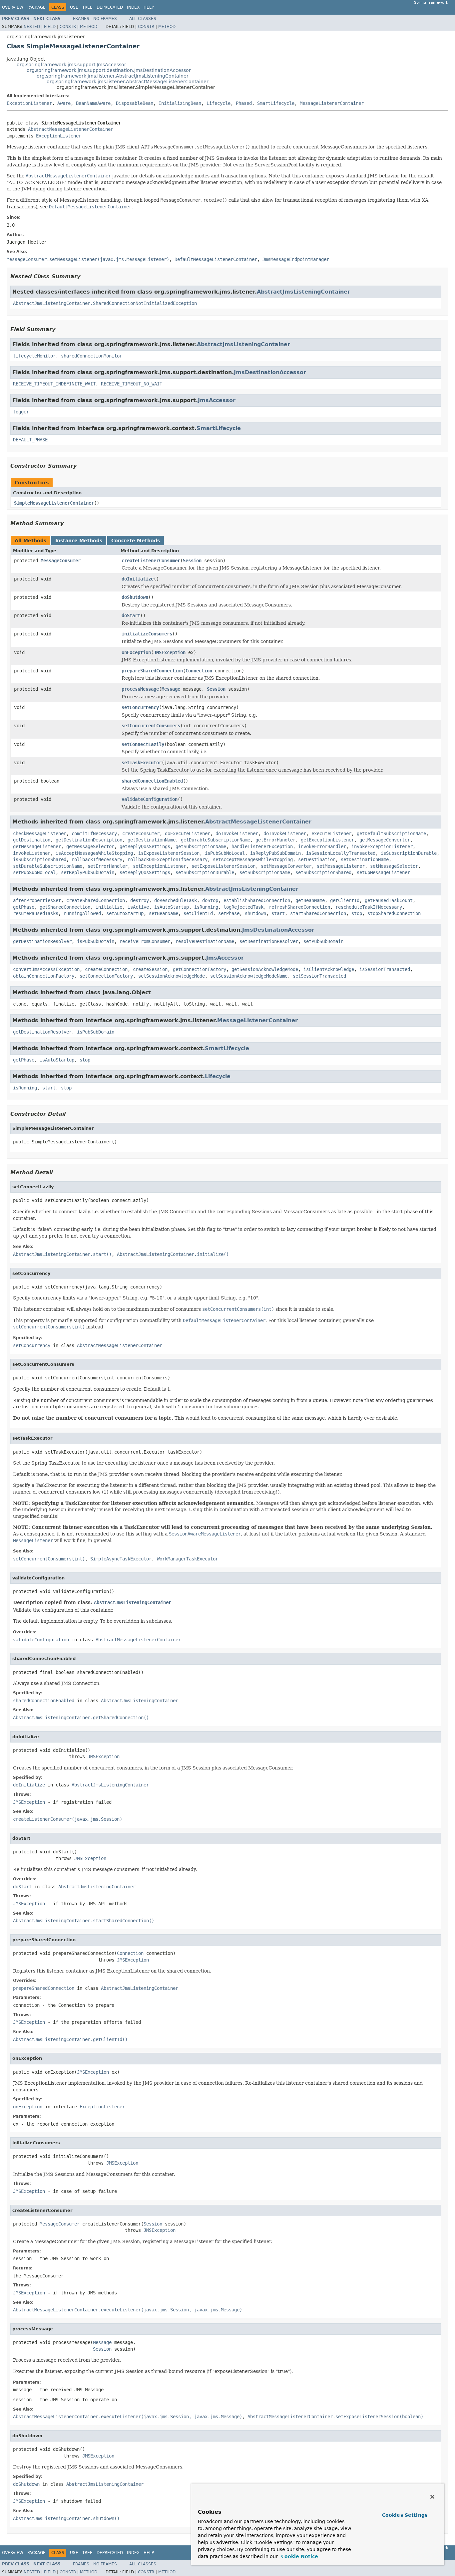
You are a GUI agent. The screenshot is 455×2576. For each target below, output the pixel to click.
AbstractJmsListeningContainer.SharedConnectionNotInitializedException (105, 303)
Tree (87, 7)
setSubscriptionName (265, 872)
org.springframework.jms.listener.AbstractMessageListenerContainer (128, 82)
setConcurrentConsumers (151, 726)
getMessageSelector (90, 846)
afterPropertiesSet (37, 900)
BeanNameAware (93, 103)
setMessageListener (341, 866)
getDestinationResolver (42, 941)
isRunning (206, 907)
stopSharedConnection (394, 913)
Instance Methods (79, 541)
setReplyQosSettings (145, 872)
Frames (81, 19)
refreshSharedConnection (299, 907)
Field (50, 27)
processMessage (140, 689)
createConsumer (141, 833)
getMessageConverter (385, 840)
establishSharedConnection (257, 900)
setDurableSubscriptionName (48, 866)
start (278, 913)
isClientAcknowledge (329, 969)
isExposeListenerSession (169, 853)
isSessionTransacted (385, 969)
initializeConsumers (147, 634)
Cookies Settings (405, 2515)
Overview (13, 7)
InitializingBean (180, 103)
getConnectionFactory (200, 969)
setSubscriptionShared (323, 872)
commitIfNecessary (94, 833)
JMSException (170, 652)
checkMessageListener (40, 833)
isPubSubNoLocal (225, 853)
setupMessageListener (383, 872)
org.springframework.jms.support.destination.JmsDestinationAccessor (109, 70)
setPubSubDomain (323, 941)
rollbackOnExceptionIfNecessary (168, 859)
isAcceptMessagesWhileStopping (94, 853)
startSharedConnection (318, 913)
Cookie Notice (299, 2556)
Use (74, 7)
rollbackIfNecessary (97, 859)
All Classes (143, 19)
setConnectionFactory (106, 976)
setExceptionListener (160, 866)
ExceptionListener (29, 103)
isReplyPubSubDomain (275, 853)
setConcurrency (140, 707)
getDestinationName (152, 840)
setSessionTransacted (319, 976)
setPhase (229, 913)
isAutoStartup (172, 907)
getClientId (345, 900)
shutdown (255, 913)
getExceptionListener (327, 840)
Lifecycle (219, 103)
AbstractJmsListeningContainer (303, 292)
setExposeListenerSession (224, 866)
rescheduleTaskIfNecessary (369, 907)
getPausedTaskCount (389, 900)
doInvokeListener (237, 833)
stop (357, 913)
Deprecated (110, 7)
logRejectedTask (243, 907)
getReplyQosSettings (145, 846)
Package (36, 7)
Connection (199, 671)
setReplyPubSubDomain (88, 872)
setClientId (198, 913)
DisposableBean (135, 103)
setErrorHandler (108, 866)
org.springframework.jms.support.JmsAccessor (71, 65)
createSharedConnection (96, 900)
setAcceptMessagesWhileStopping (253, 859)
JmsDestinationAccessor (270, 372)
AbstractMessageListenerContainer (71, 129)
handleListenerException (262, 846)
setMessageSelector (394, 866)
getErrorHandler (275, 840)
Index (133, 7)
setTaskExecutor (142, 763)
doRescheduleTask (176, 900)
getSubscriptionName (201, 846)
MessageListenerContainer (332, 103)
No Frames (105, 19)
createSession (150, 969)
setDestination (317, 859)
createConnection (106, 969)
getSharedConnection (65, 907)
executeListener (331, 833)
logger (21, 412)
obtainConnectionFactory (44, 976)
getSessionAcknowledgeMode (265, 969)
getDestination (32, 840)
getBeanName (310, 900)
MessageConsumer (61, 561)
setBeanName (164, 913)
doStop (210, 900)
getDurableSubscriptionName (216, 840)
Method (89, 27)
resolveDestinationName (205, 941)
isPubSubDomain (96, 941)
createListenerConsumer (151, 561)
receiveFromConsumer (145, 941)
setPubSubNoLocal (34, 872)
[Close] (432, 2497)
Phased (244, 103)
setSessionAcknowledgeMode (172, 976)
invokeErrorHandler (322, 846)
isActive (138, 907)
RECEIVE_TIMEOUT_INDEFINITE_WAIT (54, 384)
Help (149, 7)
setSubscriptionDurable (205, 872)
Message (171, 689)
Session (192, 561)
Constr (68, 27)
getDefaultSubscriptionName (391, 833)
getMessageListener (37, 846)
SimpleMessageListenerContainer (54, 503)
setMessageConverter (286, 866)
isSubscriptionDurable (409, 853)
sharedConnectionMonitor (92, 356)
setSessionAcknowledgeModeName (249, 976)
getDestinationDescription (89, 840)
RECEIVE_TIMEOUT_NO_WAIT (132, 384)
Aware (64, 103)
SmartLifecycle (276, 103)
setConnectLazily (143, 744)
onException (136, 652)
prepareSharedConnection (152, 671)
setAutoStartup (125, 913)
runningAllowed (82, 913)
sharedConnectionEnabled (152, 781)
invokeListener (32, 853)
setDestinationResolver (269, 941)
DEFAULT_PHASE (30, 440)
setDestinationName (365, 859)
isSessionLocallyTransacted (341, 853)
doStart (131, 615)
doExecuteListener (188, 833)
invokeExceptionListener (382, 846)
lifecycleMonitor (34, 356)
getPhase (24, 907)
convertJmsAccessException (46, 969)
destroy (140, 900)
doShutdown (135, 597)
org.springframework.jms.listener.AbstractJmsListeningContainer (113, 76)
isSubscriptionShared (40, 859)
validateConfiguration (150, 799)
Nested (32, 27)
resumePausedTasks (36, 913)
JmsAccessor (217, 400)
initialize (109, 907)
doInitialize (138, 579)
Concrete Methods (136, 541)
